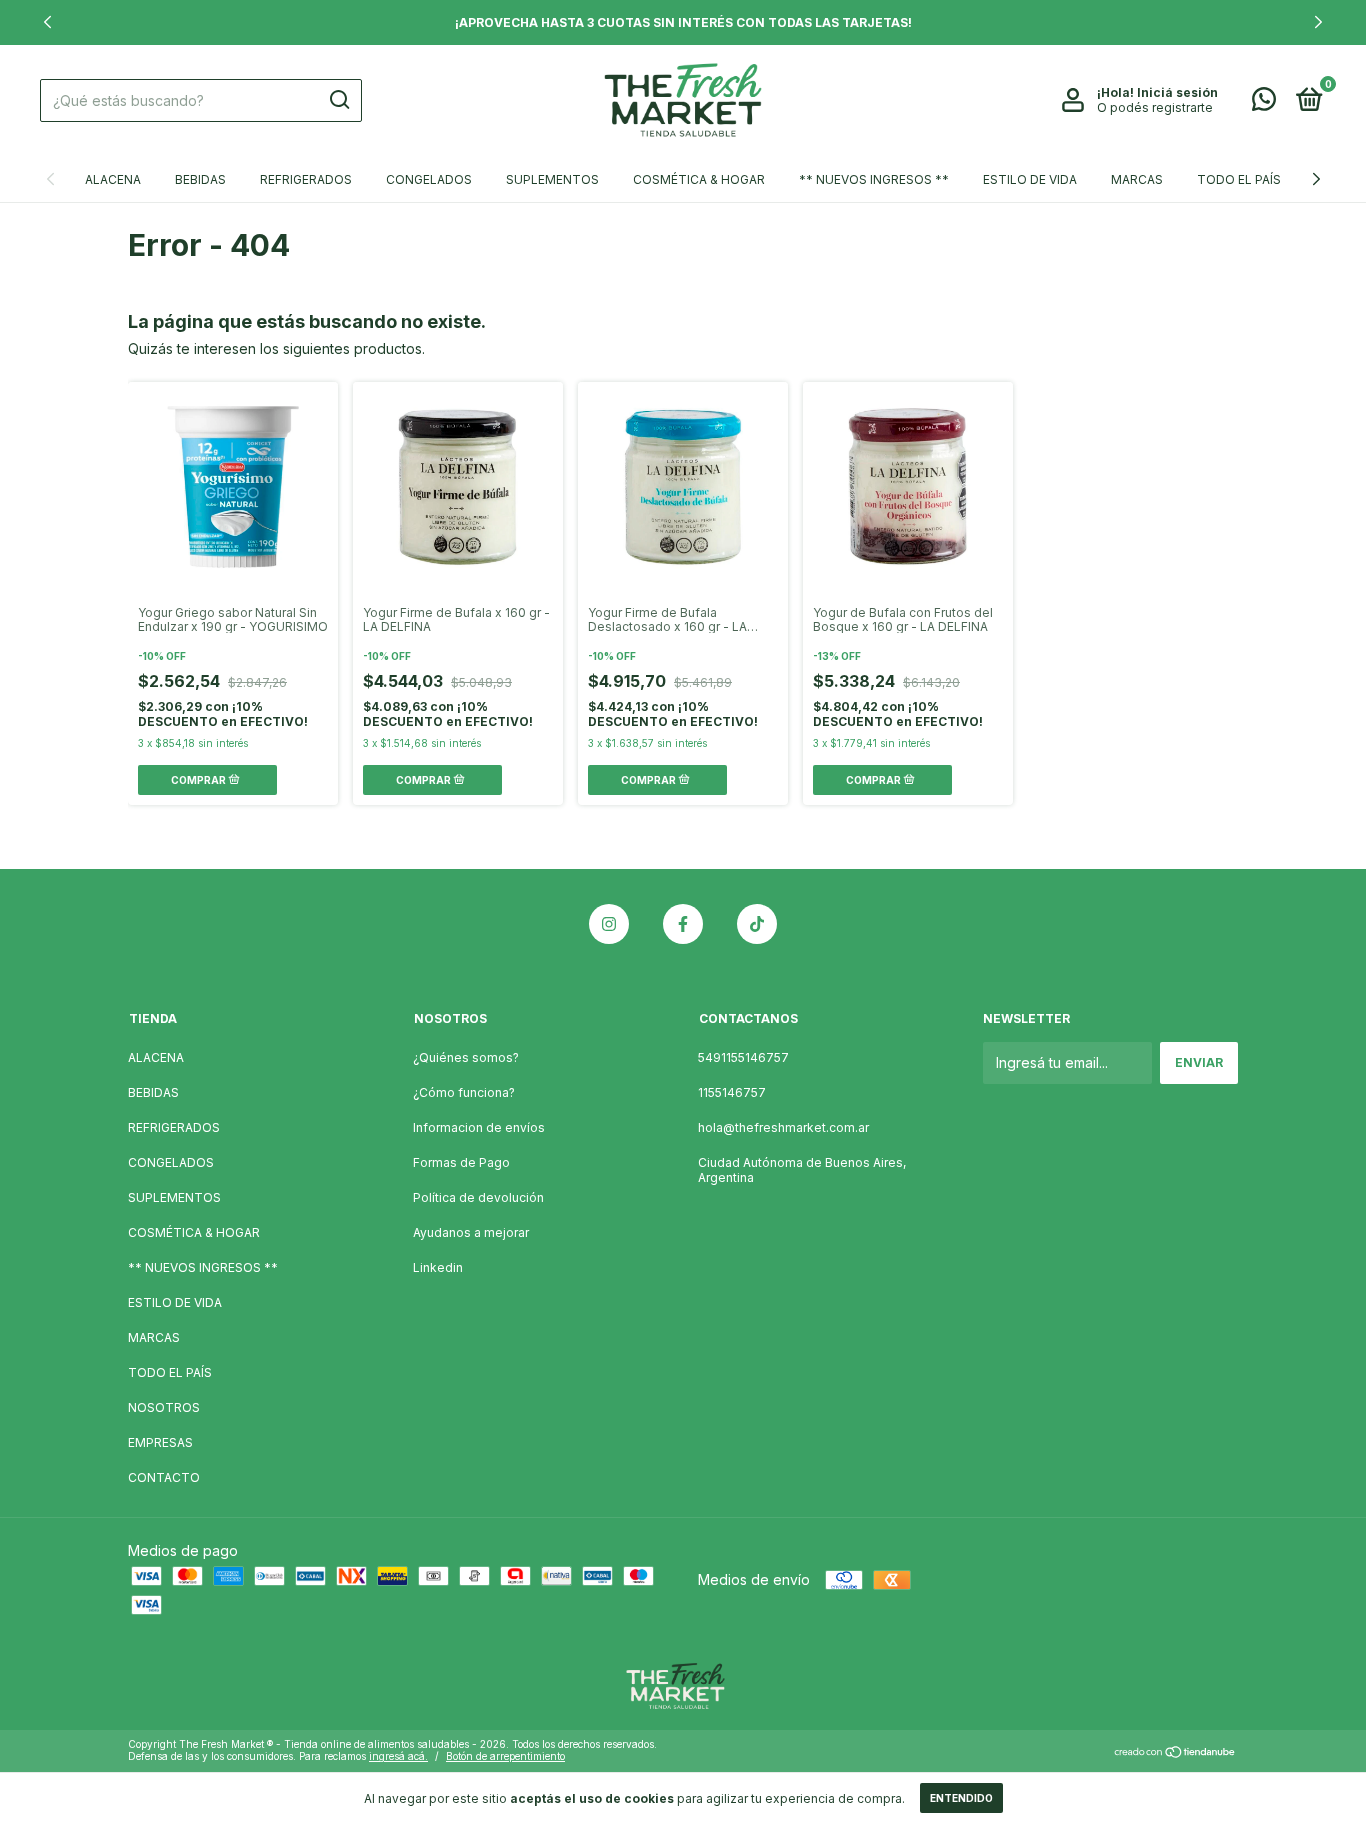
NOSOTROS (164, 1407)
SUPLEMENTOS (552, 179)
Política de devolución (478, 1197)
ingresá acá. (398, 1756)
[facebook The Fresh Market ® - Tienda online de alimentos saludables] (683, 924)
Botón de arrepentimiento (505, 1756)
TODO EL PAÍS (1239, 179)
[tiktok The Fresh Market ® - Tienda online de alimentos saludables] (757, 924)
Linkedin (438, 1267)
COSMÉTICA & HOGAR (699, 179)
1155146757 (732, 1092)
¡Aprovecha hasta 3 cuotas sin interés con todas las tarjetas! (683, 22)
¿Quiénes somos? (466, 1057)
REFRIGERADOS (306, 179)
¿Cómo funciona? (464, 1092)
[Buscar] (338, 100)
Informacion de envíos (479, 1127)
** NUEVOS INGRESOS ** (874, 179)
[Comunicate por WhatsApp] (1264, 103)
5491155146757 (743, 1057)
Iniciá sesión (1177, 92)
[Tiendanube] (1175, 1752)
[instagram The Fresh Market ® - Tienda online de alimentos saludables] (609, 924)
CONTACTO (164, 1477)
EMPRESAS (160, 1442)
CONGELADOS (429, 179)
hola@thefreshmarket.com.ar (783, 1127)
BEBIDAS (200, 179)
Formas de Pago (461, 1162)
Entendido (961, 1798)
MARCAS (1137, 179)
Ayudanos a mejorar (471, 1232)
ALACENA (113, 179)
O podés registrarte (1155, 107)
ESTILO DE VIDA (1030, 179)
